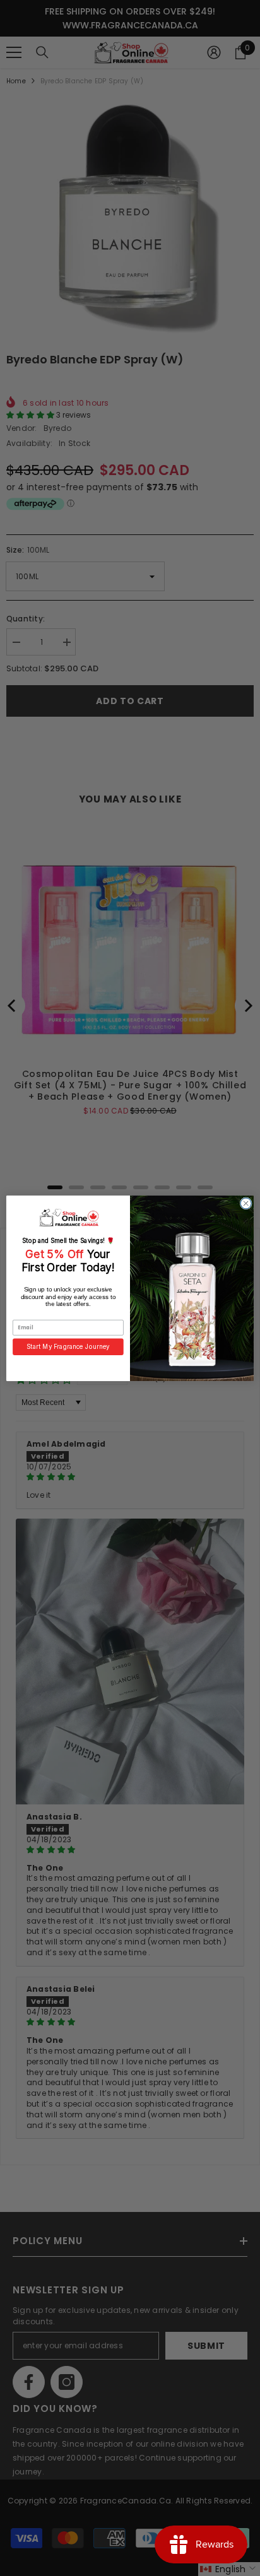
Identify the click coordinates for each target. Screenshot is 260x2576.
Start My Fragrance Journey (68, 1346)
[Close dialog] (246, 1203)
